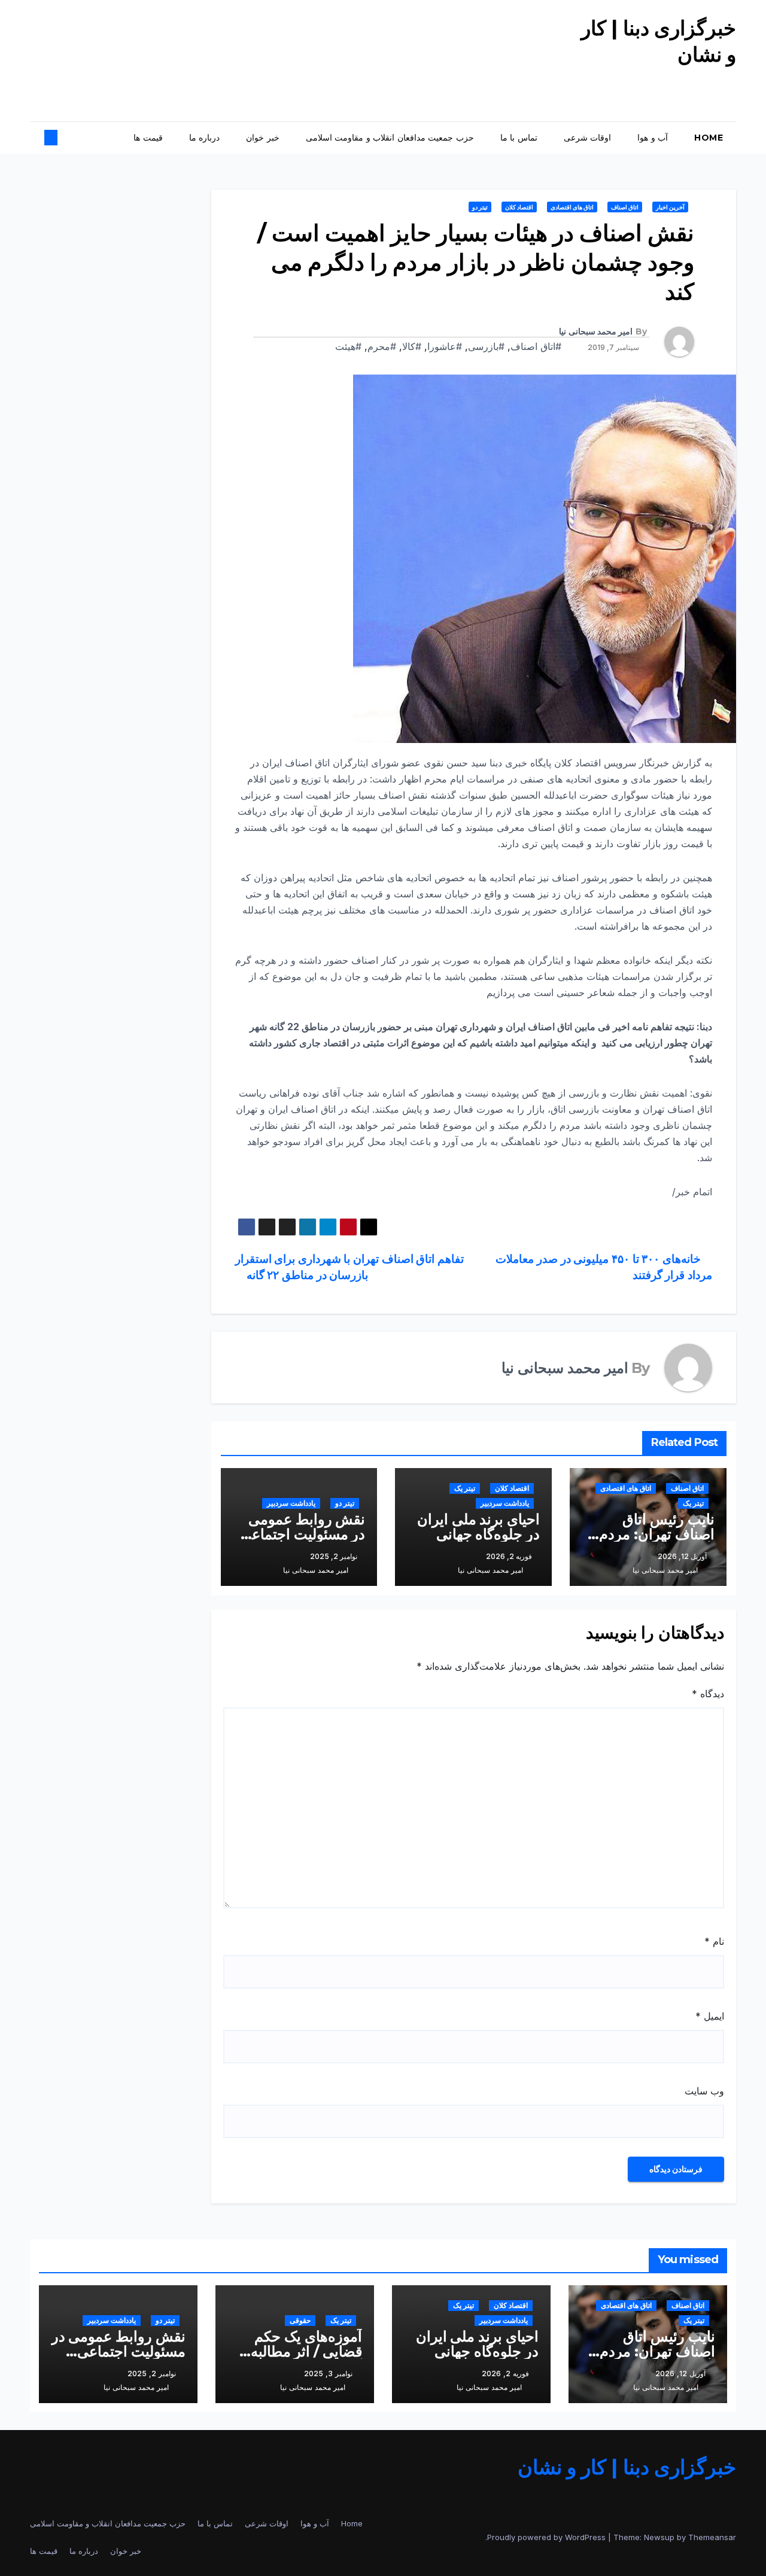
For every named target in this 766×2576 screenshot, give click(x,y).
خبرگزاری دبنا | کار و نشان (627, 2467)
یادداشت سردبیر (505, 1503)
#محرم (382, 346)
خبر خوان (263, 138)
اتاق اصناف (625, 207)
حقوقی (300, 2320)
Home (709, 138)
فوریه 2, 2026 (505, 2373)
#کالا (412, 346)
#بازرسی (486, 346)
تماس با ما (519, 138)
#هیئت (348, 346)
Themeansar (712, 2537)
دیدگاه (708, 1694)
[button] (61, 138)
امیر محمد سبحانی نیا (596, 331)
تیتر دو (480, 207)
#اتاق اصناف (536, 346)
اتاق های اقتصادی (572, 207)
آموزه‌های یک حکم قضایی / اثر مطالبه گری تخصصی (306, 2351)
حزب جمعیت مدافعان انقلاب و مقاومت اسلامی (390, 138)
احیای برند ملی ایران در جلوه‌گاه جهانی (478, 1527)
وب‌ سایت (704, 2091)
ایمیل (710, 2016)
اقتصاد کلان (519, 207)
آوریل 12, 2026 (680, 2373)
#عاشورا (445, 346)
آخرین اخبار (670, 207)
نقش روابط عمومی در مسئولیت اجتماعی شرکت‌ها (303, 1534)
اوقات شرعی (588, 138)
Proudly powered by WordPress (548, 2537)
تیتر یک (693, 1503)
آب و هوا (653, 138)
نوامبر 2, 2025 (152, 2373)
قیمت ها (148, 138)
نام (714, 1941)
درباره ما (205, 138)
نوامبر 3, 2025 (328, 2373)
